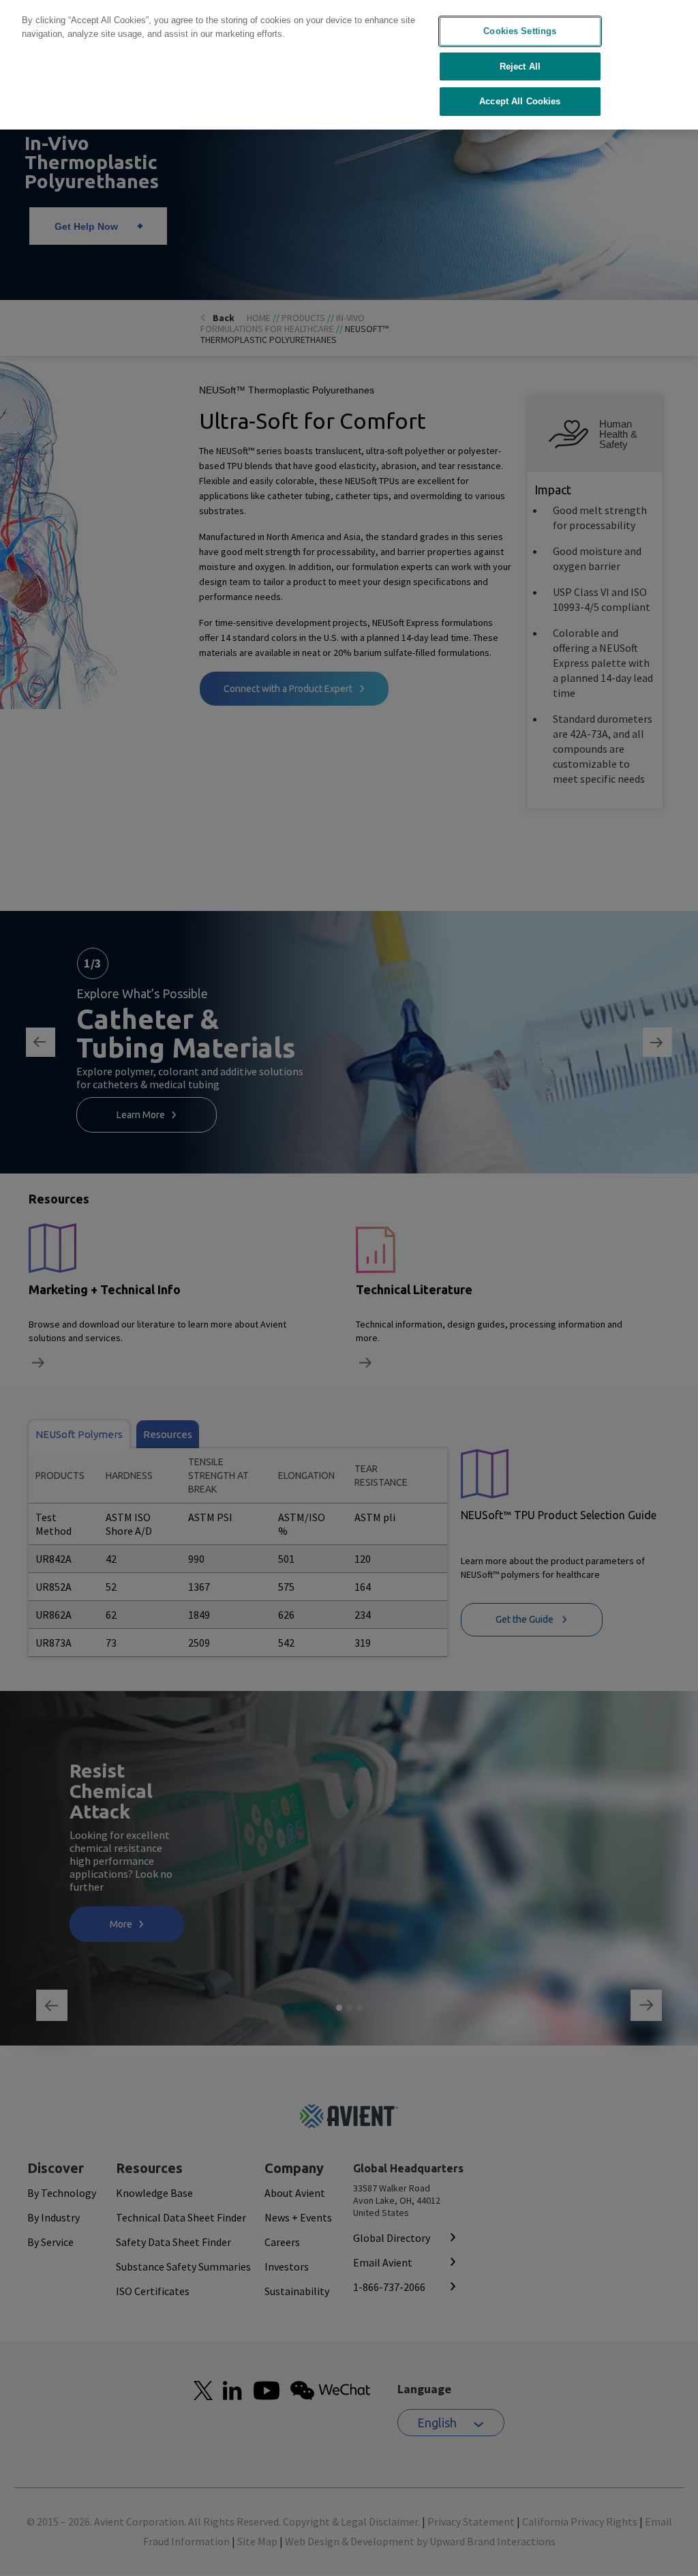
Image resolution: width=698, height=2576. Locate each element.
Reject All (520, 66)
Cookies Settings (520, 31)
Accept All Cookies (520, 101)
